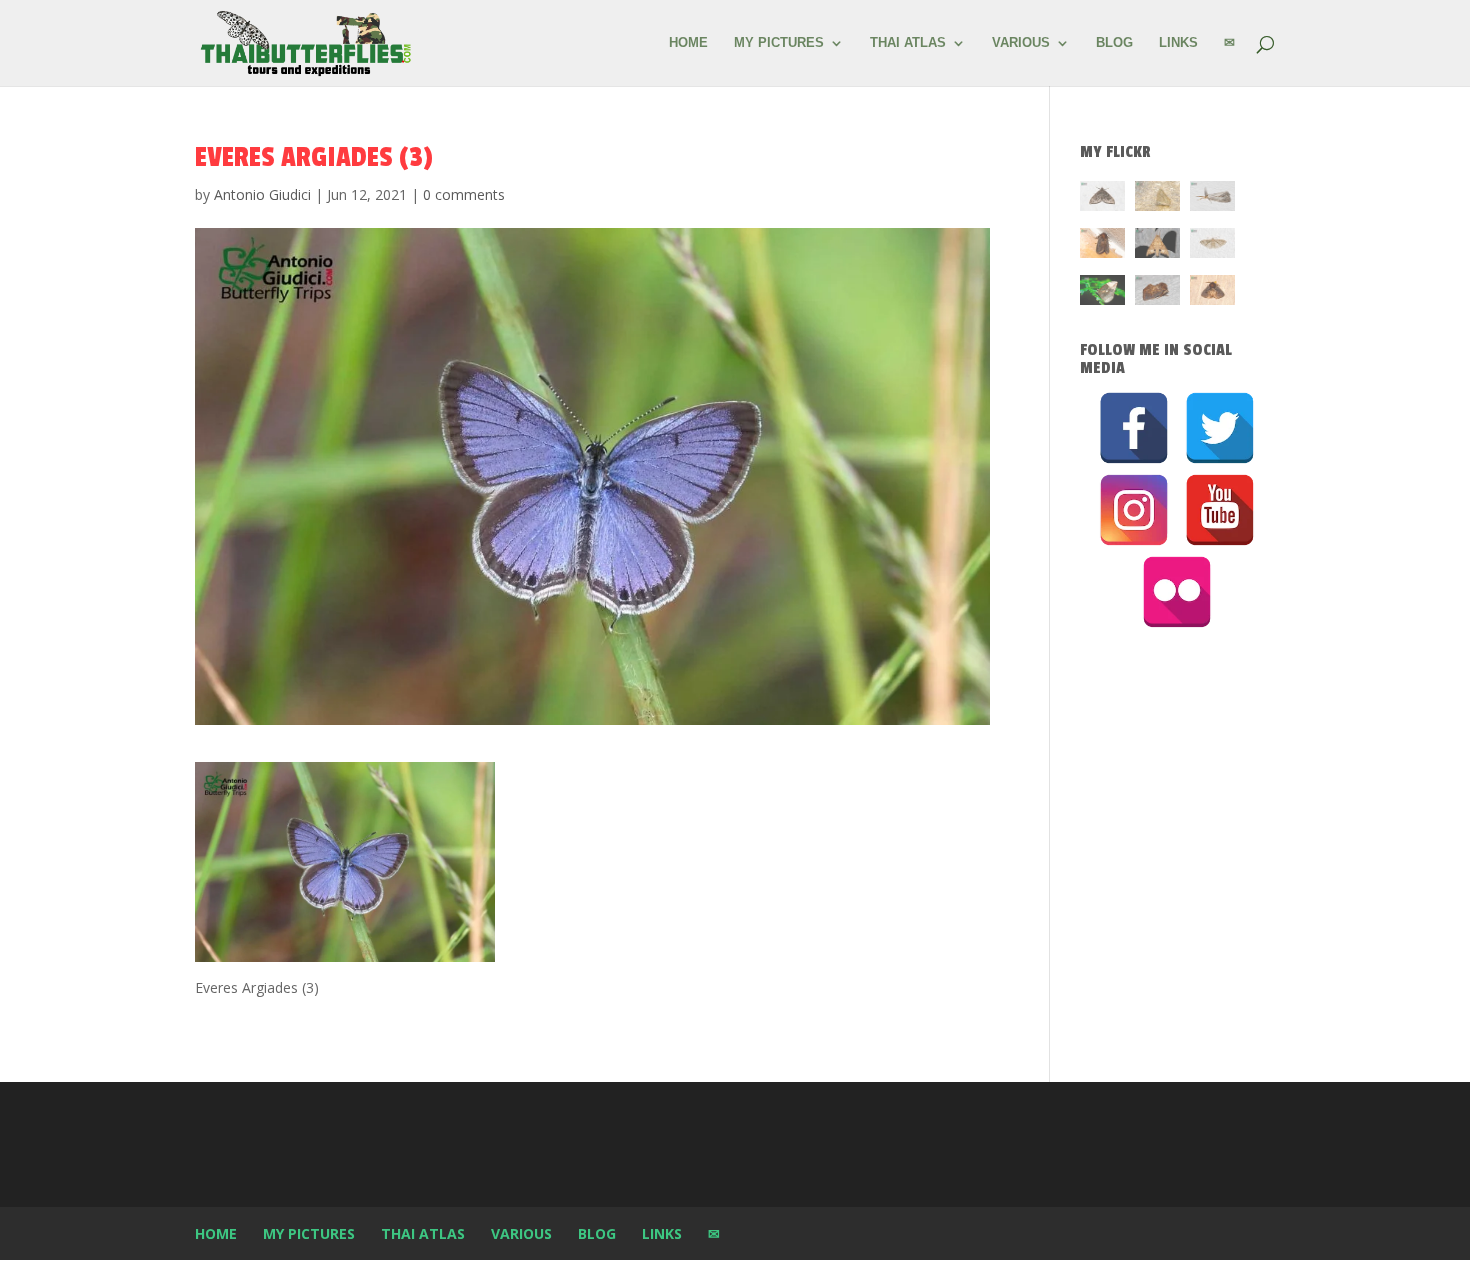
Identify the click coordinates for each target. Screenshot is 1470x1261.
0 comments (464, 194)
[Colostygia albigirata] (1102, 199)
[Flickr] (1177, 592)
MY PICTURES (779, 43)
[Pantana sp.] (1212, 199)
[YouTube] (1220, 510)
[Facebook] (1134, 428)
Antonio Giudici (262, 194)
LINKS (1178, 43)
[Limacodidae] (1102, 246)
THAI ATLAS (908, 43)
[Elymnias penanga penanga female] (1102, 293)
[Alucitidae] (1212, 246)
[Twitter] (1220, 428)
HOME (688, 43)
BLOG (1114, 43)
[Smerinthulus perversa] (1157, 246)
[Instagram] (1134, 510)
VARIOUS (1021, 43)
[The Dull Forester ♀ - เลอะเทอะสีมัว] (1157, 199)
